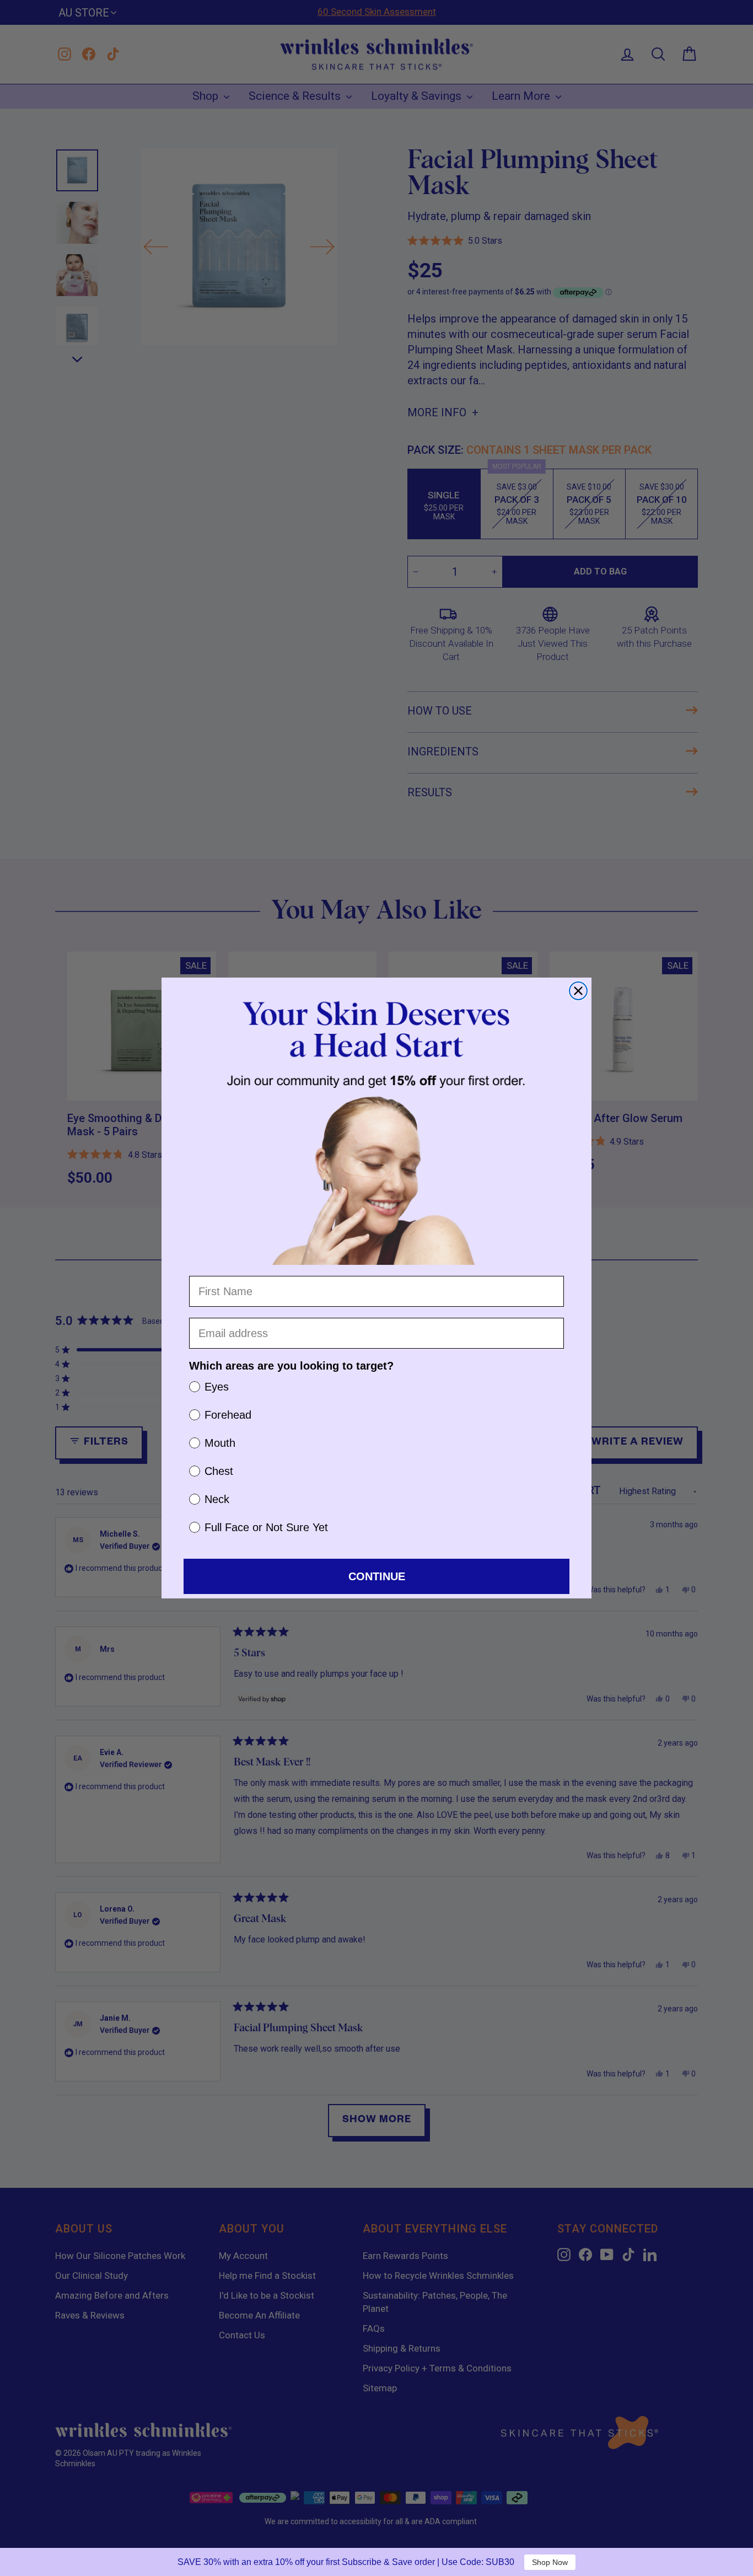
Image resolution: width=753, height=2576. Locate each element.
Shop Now (550, 2562)
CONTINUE (377, 1576)
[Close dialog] (578, 991)
